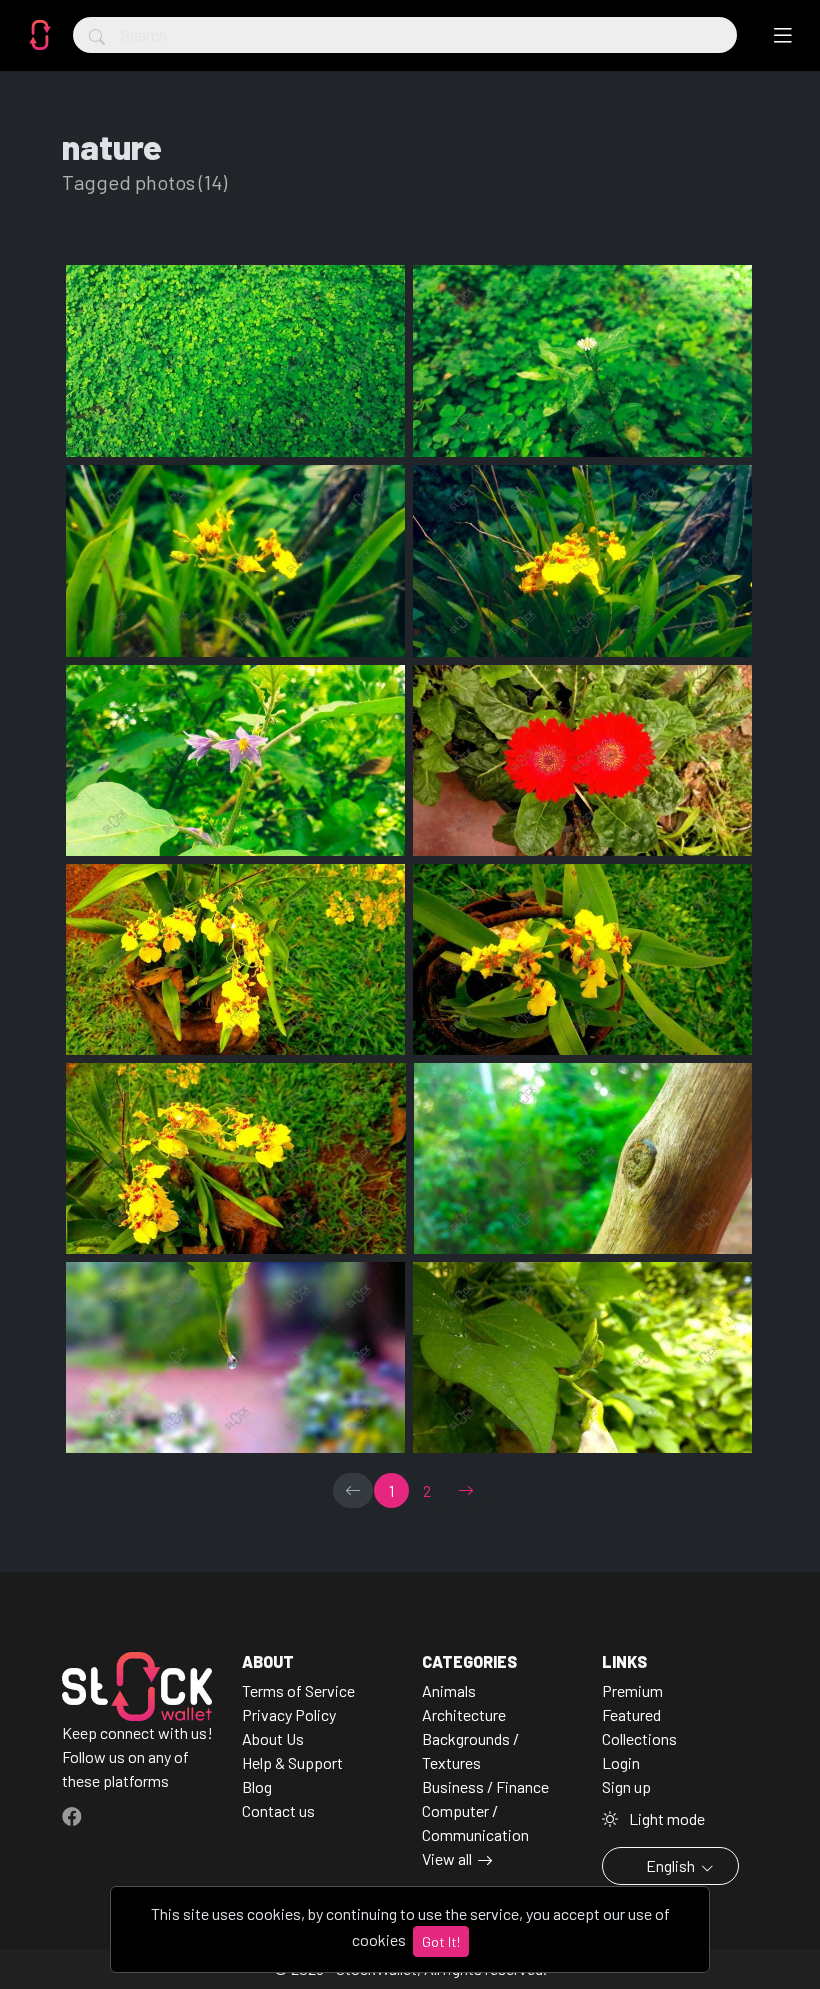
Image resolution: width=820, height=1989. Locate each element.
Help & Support (292, 1762)
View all (447, 1858)
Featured (631, 1714)
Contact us (278, 1810)
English (670, 1865)
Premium (632, 1690)
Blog (257, 1786)
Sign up (626, 1786)
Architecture (464, 1714)
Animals (449, 1690)
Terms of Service (298, 1690)
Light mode (665, 1818)
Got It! (441, 1941)
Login (621, 1762)
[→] (466, 1490)
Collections (639, 1738)
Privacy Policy (289, 1714)
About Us (273, 1738)
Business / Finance (485, 1786)
